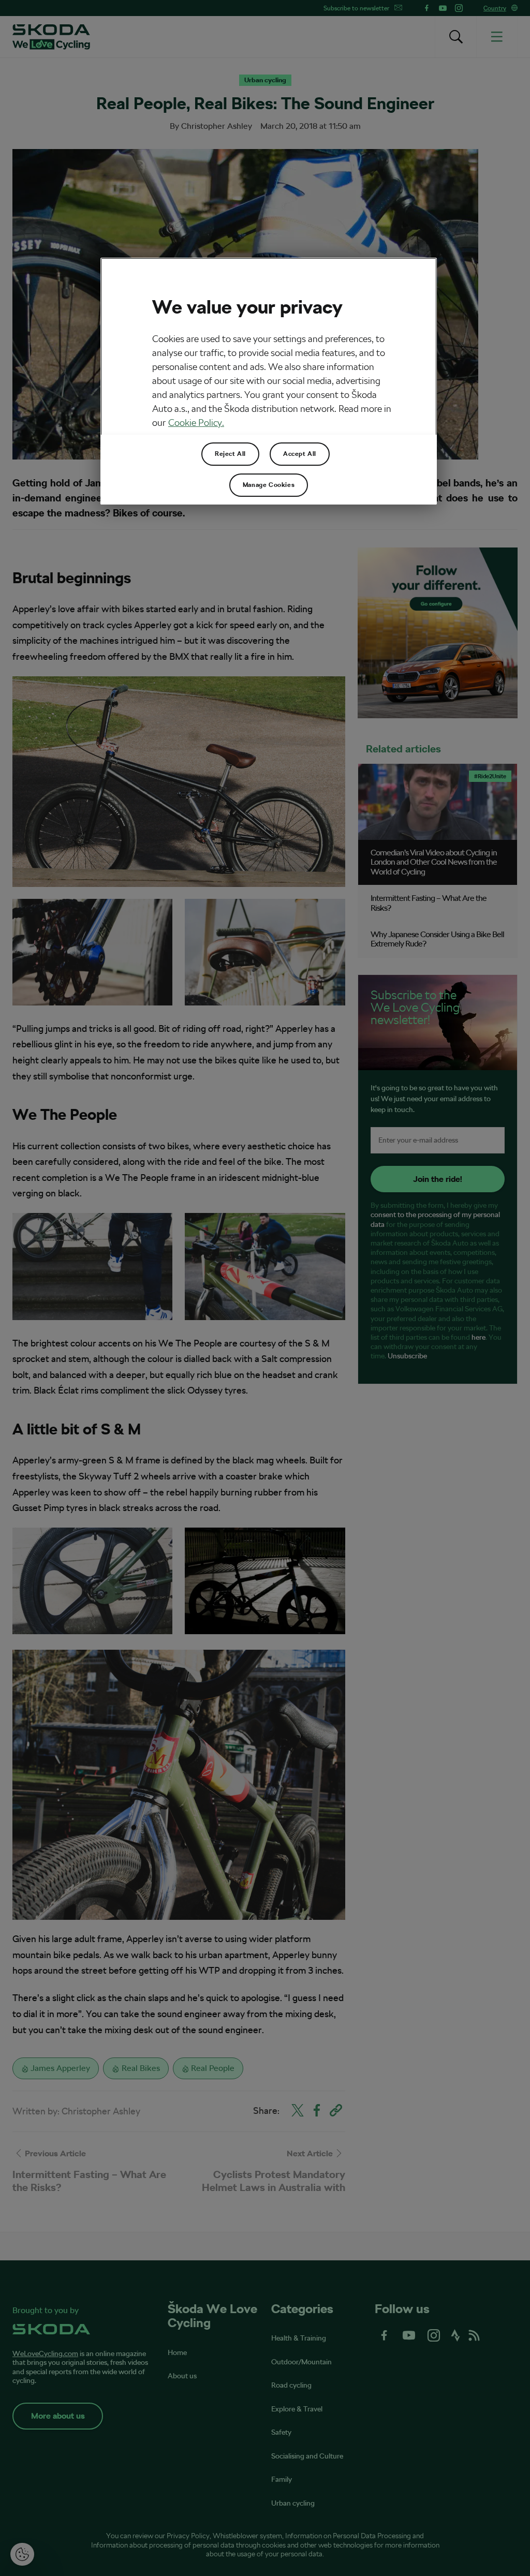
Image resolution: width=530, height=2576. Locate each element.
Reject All (230, 454)
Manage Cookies (269, 485)
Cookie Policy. (196, 423)
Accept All (300, 454)
